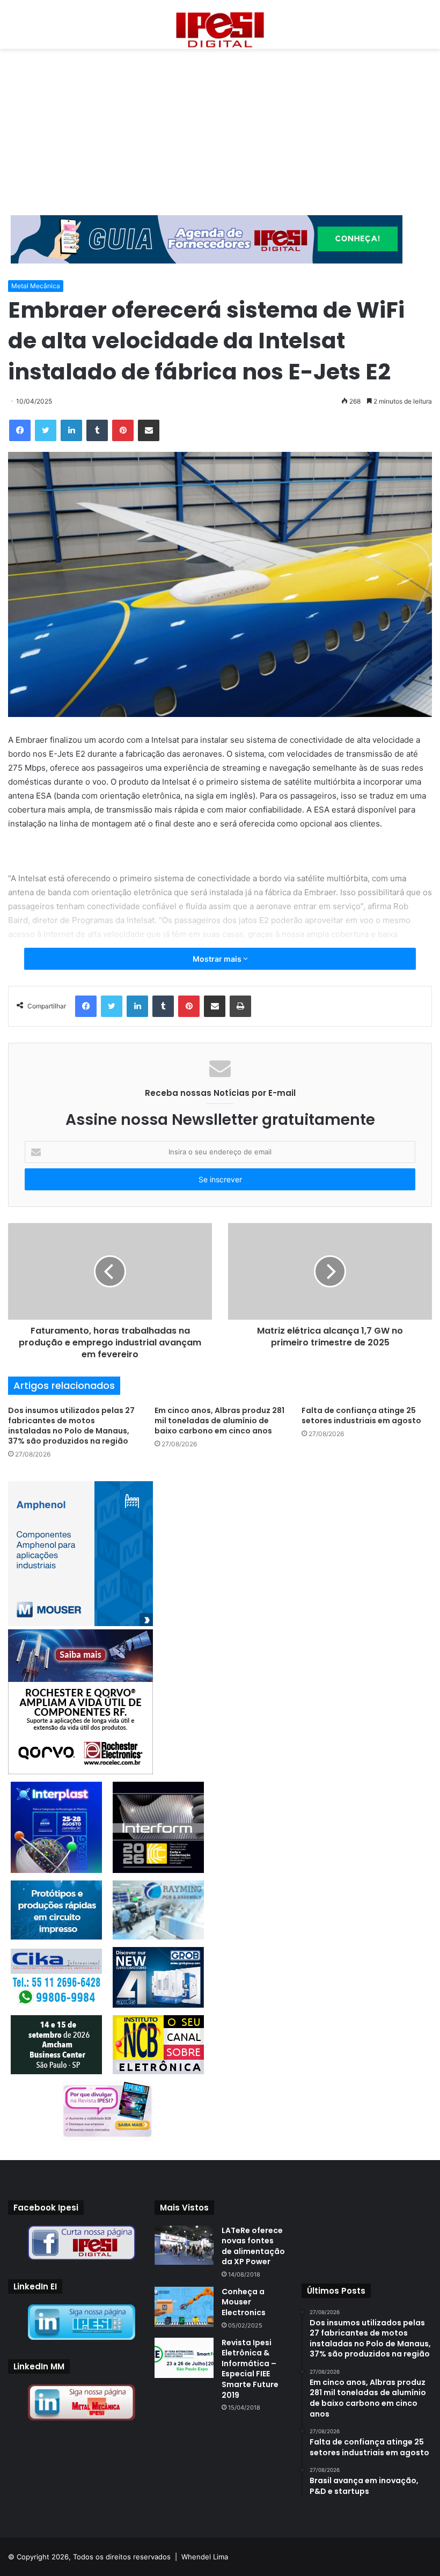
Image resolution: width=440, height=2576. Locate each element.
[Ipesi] (220, 27)
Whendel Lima (205, 2557)
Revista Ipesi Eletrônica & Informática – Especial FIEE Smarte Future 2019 (250, 2369)
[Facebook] (20, 430)
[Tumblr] (97, 430)
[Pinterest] (123, 430)
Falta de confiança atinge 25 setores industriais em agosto (361, 1415)
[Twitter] (46, 430)
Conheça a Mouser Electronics (244, 2302)
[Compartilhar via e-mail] (149, 430)
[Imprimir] (240, 1006)
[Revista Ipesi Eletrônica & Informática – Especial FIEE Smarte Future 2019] (184, 2358)
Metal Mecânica (36, 286)
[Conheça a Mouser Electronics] (184, 2307)
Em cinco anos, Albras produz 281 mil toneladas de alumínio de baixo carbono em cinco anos (219, 1421)
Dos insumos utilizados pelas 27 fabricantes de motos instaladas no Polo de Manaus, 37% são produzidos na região (71, 1426)
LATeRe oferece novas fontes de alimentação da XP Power (253, 2246)
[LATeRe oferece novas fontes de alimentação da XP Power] (184, 2245)
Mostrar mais (218, 959)
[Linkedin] (71, 430)
